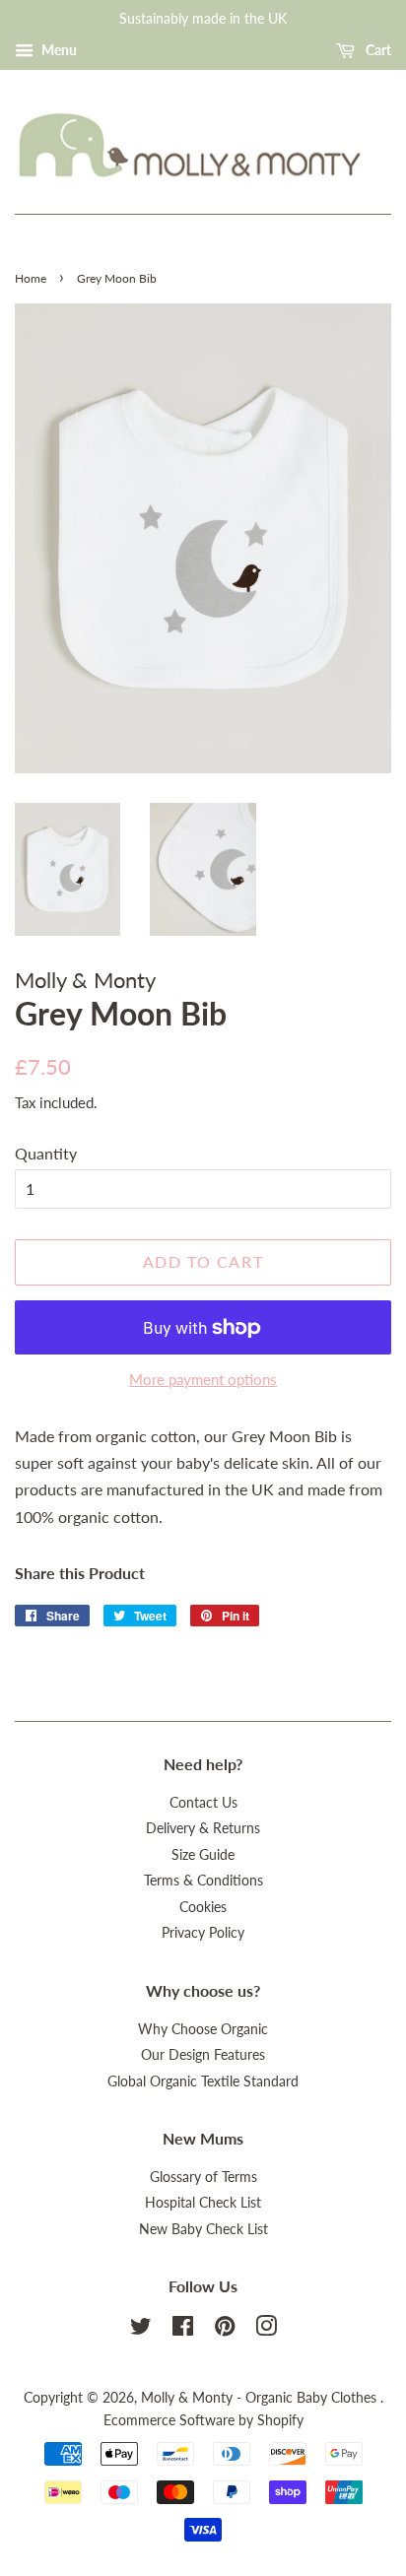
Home (31, 278)
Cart (377, 50)
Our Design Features (203, 2055)
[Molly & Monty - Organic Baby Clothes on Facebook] (183, 2330)
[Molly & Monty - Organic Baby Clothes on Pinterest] (225, 2330)
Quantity (46, 1153)
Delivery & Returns (203, 1828)
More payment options (203, 1379)
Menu (58, 50)
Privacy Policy (203, 1933)
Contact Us (203, 1803)
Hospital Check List (203, 2203)
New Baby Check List (203, 2229)
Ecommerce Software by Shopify (203, 2420)
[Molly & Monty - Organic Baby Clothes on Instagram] (266, 2330)
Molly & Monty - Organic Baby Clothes (261, 2398)
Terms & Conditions (203, 1881)
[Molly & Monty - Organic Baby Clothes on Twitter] (141, 2330)
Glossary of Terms (203, 2177)
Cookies (203, 1907)
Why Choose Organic (203, 2029)
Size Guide (203, 1855)
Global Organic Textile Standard (203, 2081)
